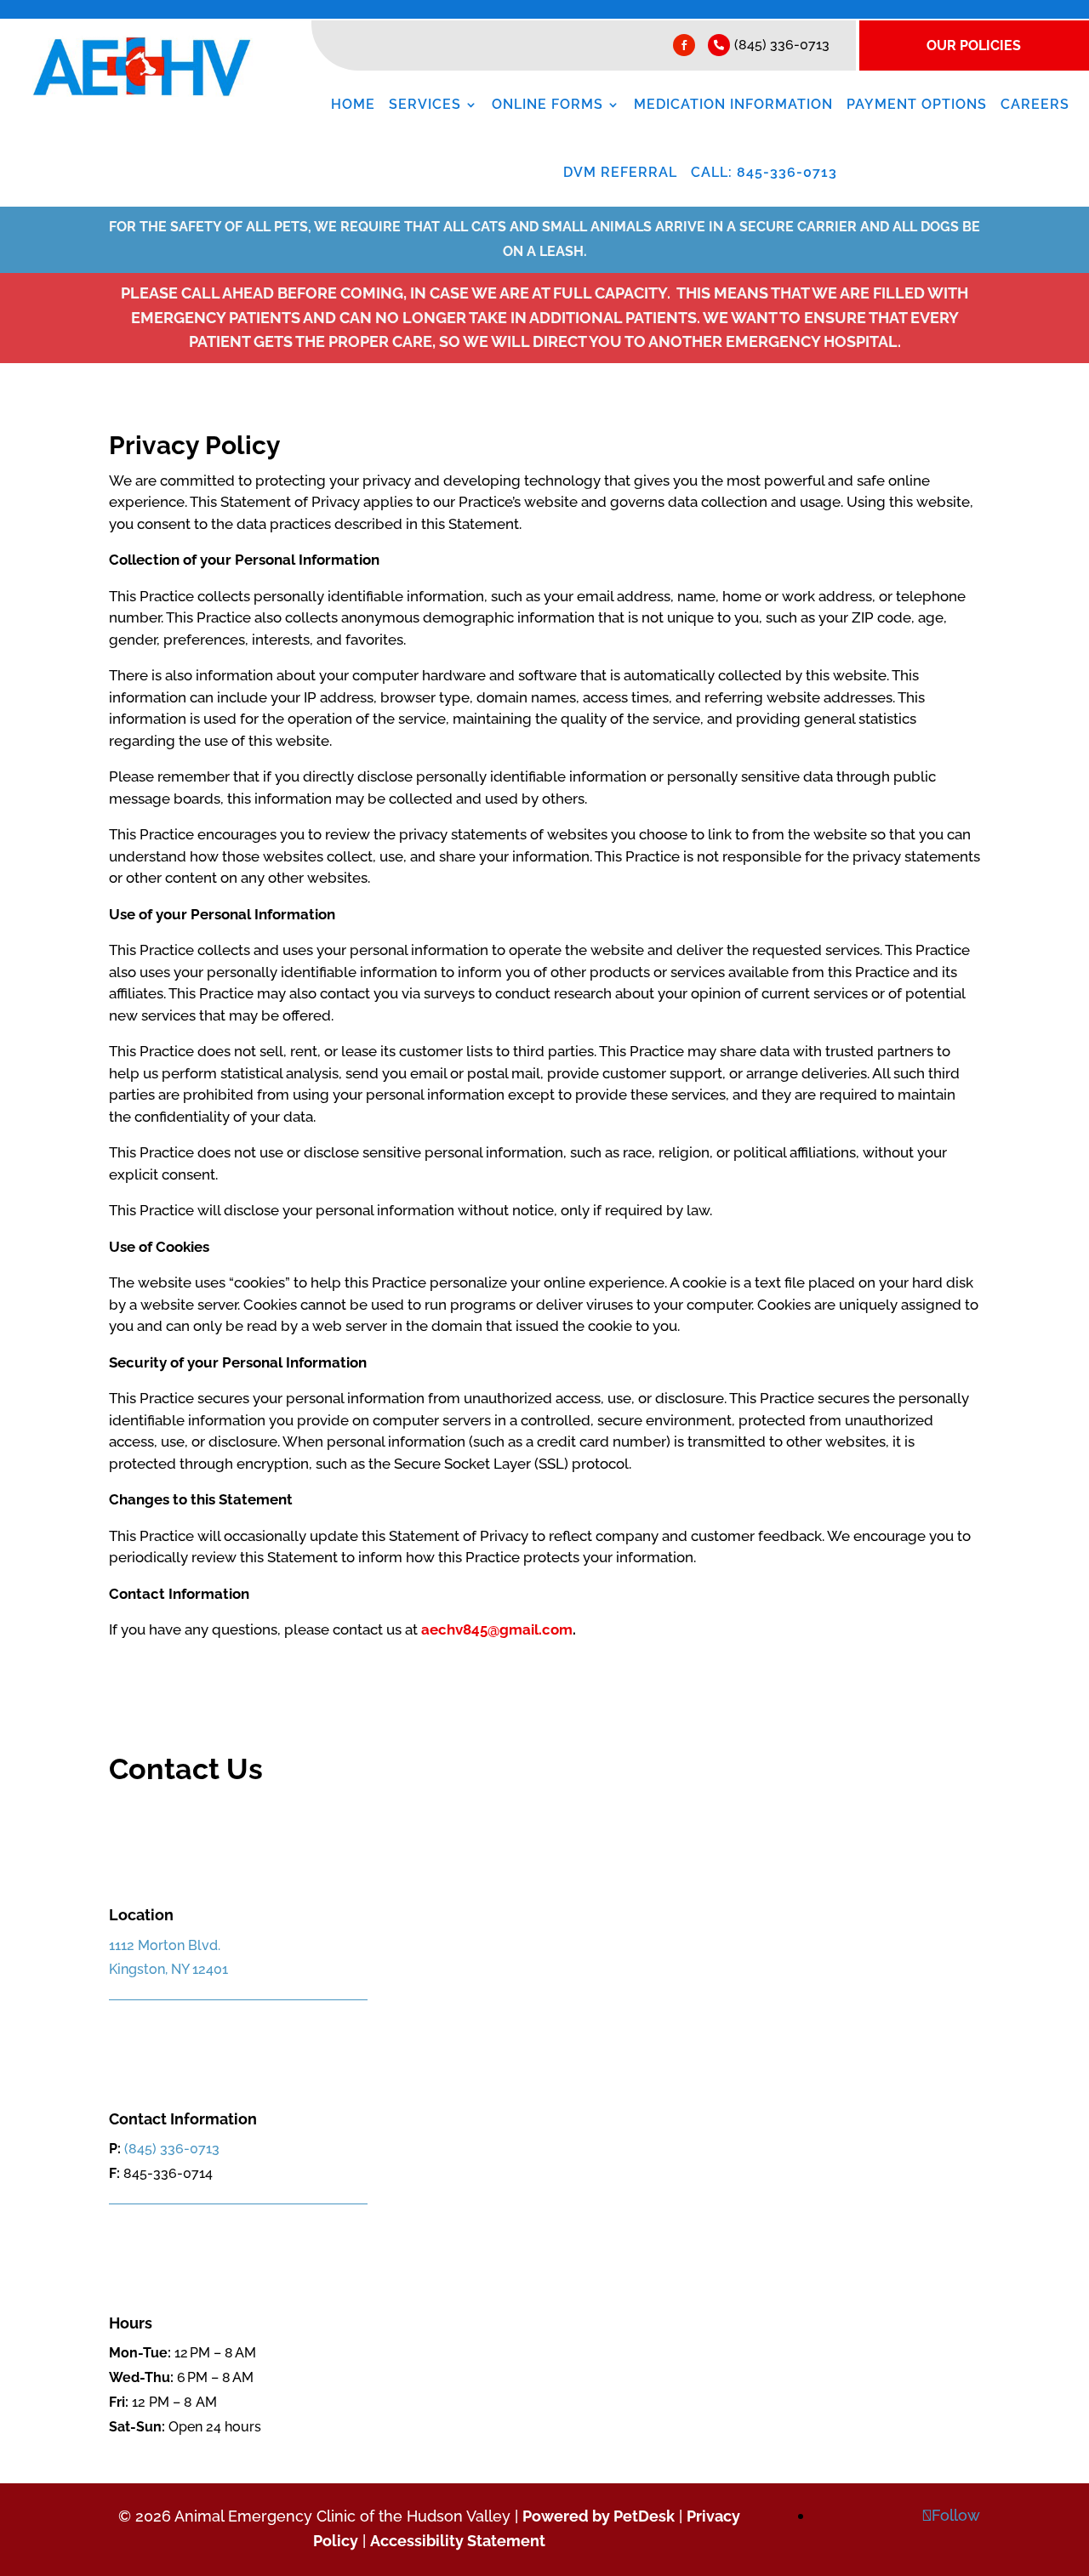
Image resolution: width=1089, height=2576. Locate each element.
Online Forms (547, 105)
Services (425, 105)
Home (353, 105)
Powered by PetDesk (599, 2516)
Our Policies (974, 45)
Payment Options (917, 105)
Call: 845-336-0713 (764, 173)
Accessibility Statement (458, 2541)
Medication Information (733, 105)
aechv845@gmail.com (497, 1629)
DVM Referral (620, 173)
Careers (1035, 105)
